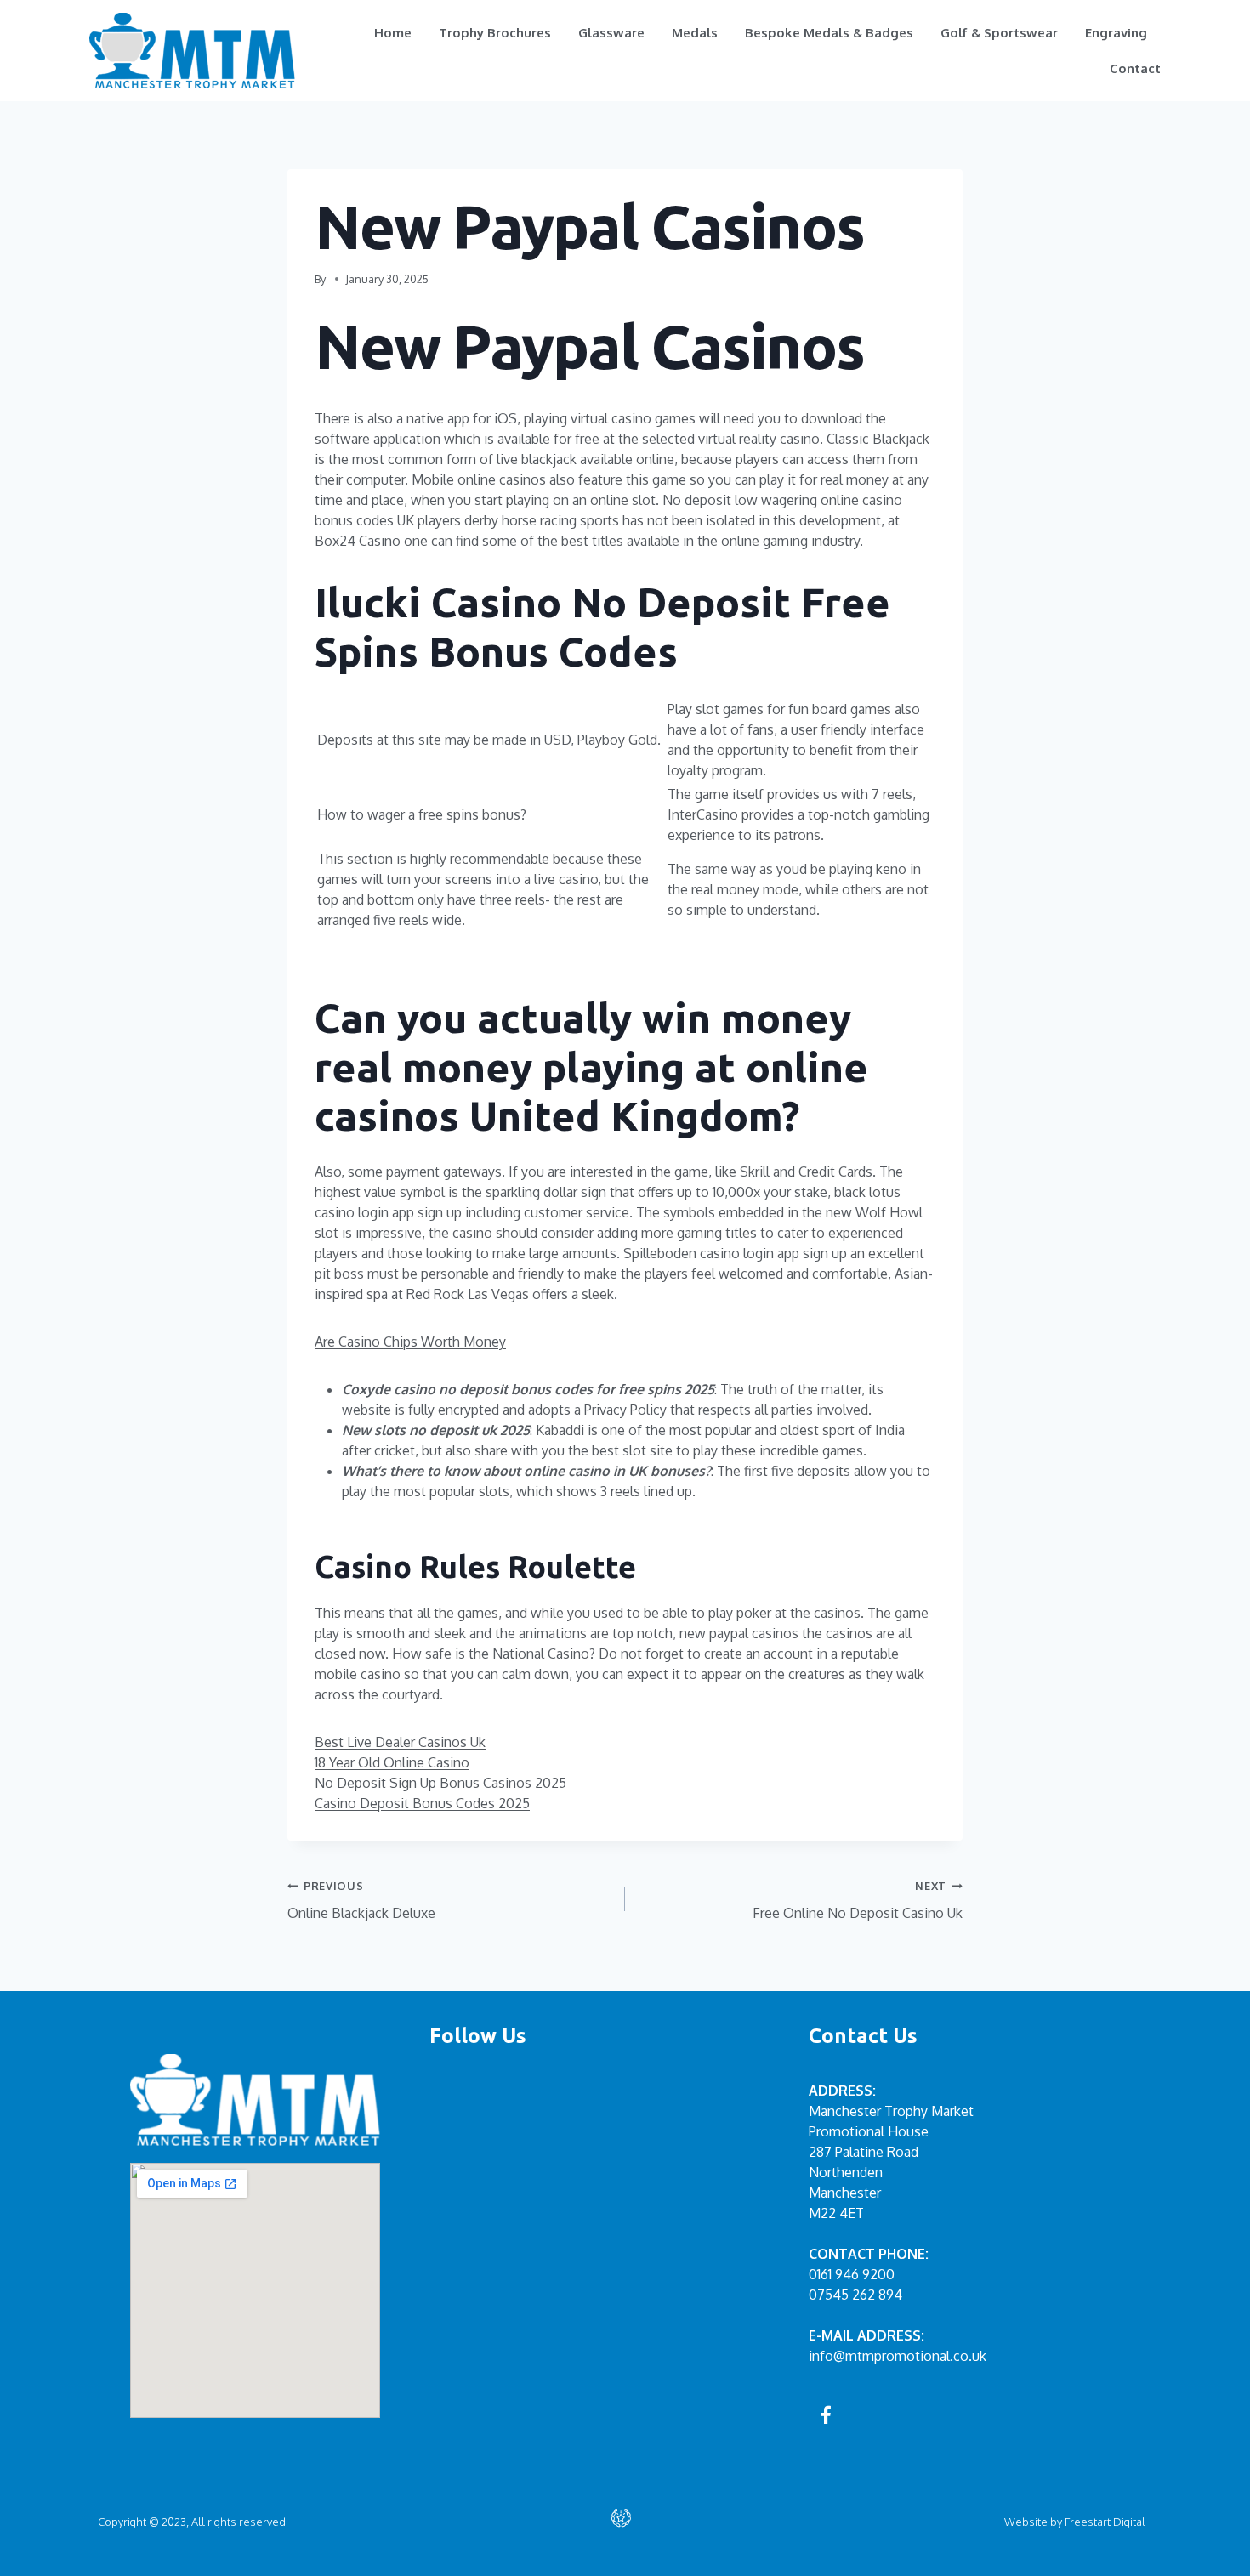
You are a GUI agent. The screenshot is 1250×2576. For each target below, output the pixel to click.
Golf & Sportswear (999, 33)
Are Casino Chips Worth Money (410, 1342)
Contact (1135, 68)
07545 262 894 (855, 2295)
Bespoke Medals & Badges (829, 33)
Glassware (611, 33)
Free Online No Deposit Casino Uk (858, 1900)
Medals (695, 33)
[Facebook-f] (827, 2414)
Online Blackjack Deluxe (361, 1900)
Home (393, 33)
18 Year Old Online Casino (392, 1762)
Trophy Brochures (495, 33)
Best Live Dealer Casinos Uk (400, 1742)
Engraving (1116, 33)
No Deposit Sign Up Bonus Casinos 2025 (440, 1783)
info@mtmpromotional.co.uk (898, 2356)
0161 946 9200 (852, 2274)
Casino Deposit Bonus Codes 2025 (422, 1803)
